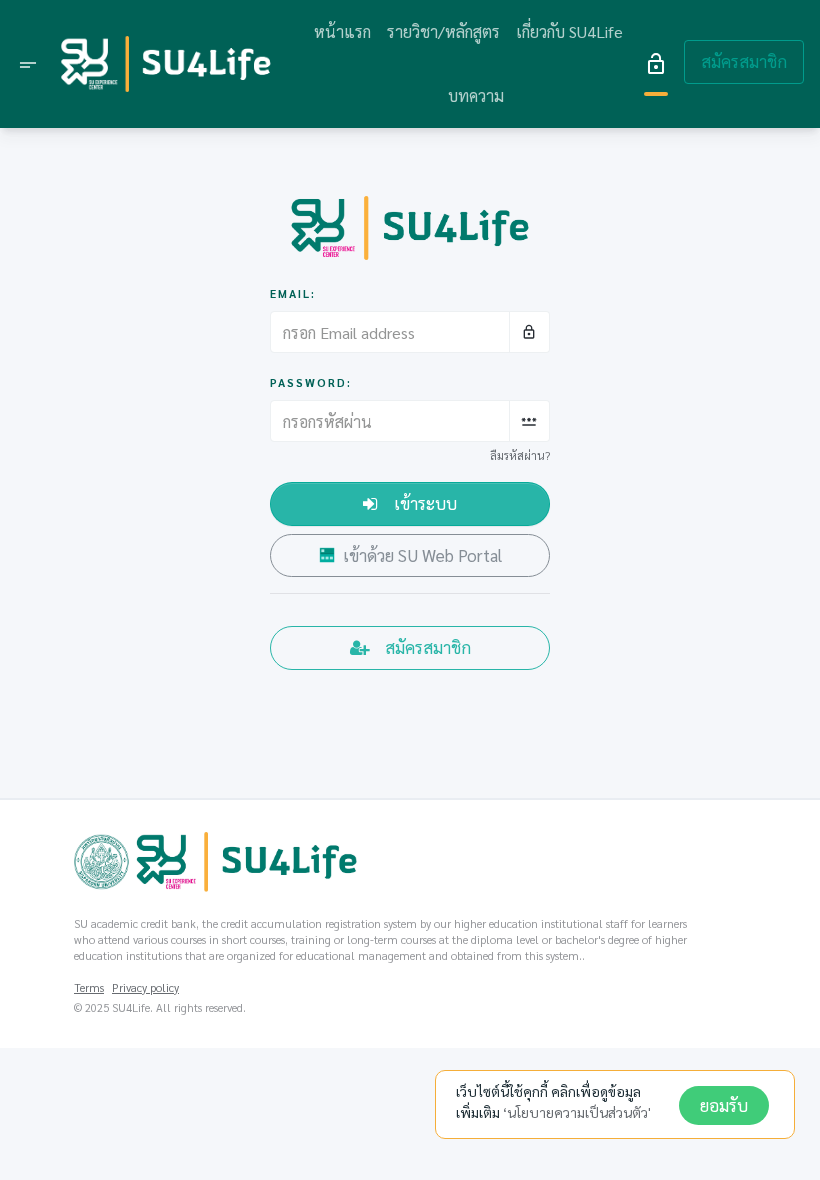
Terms (89, 987)
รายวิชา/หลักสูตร (443, 31)
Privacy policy (145, 987)
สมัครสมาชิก (744, 61)
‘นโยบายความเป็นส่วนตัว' (577, 1112)
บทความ (476, 95)
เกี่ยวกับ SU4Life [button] (569, 31)
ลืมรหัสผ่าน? (520, 455)
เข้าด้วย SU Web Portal (422, 555)
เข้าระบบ (425, 503)
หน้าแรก (342, 31)
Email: (293, 293)
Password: (311, 382)
